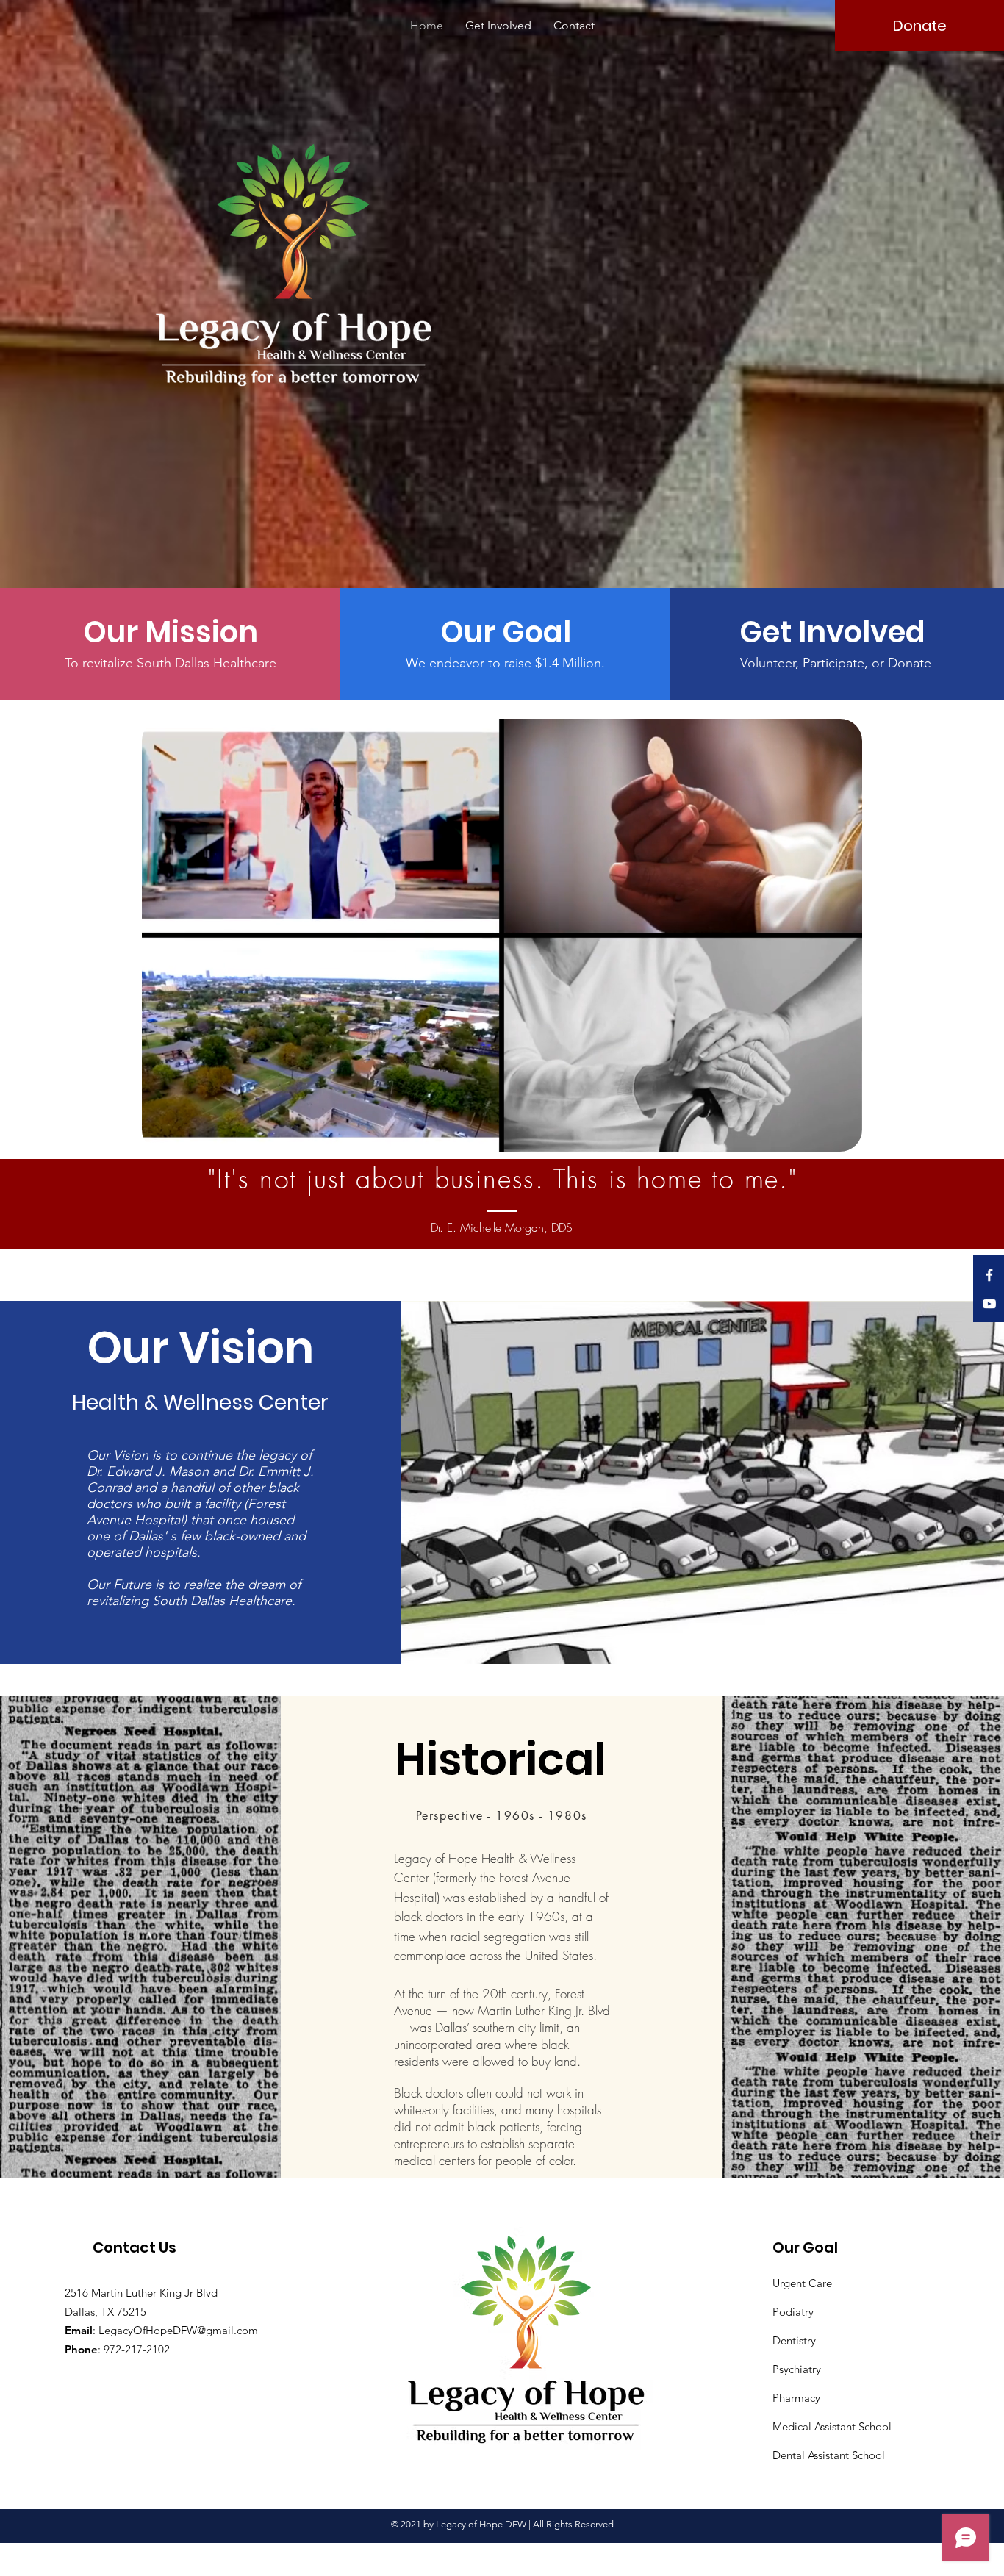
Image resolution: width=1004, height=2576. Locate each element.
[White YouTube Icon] (989, 1304)
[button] (170, 632)
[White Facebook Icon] (989, 1275)
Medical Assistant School (832, 2426)
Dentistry (794, 2340)
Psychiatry (797, 2369)
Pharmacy (796, 2398)
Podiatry (793, 2312)
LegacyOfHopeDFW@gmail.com (178, 2330)
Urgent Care (802, 2283)
